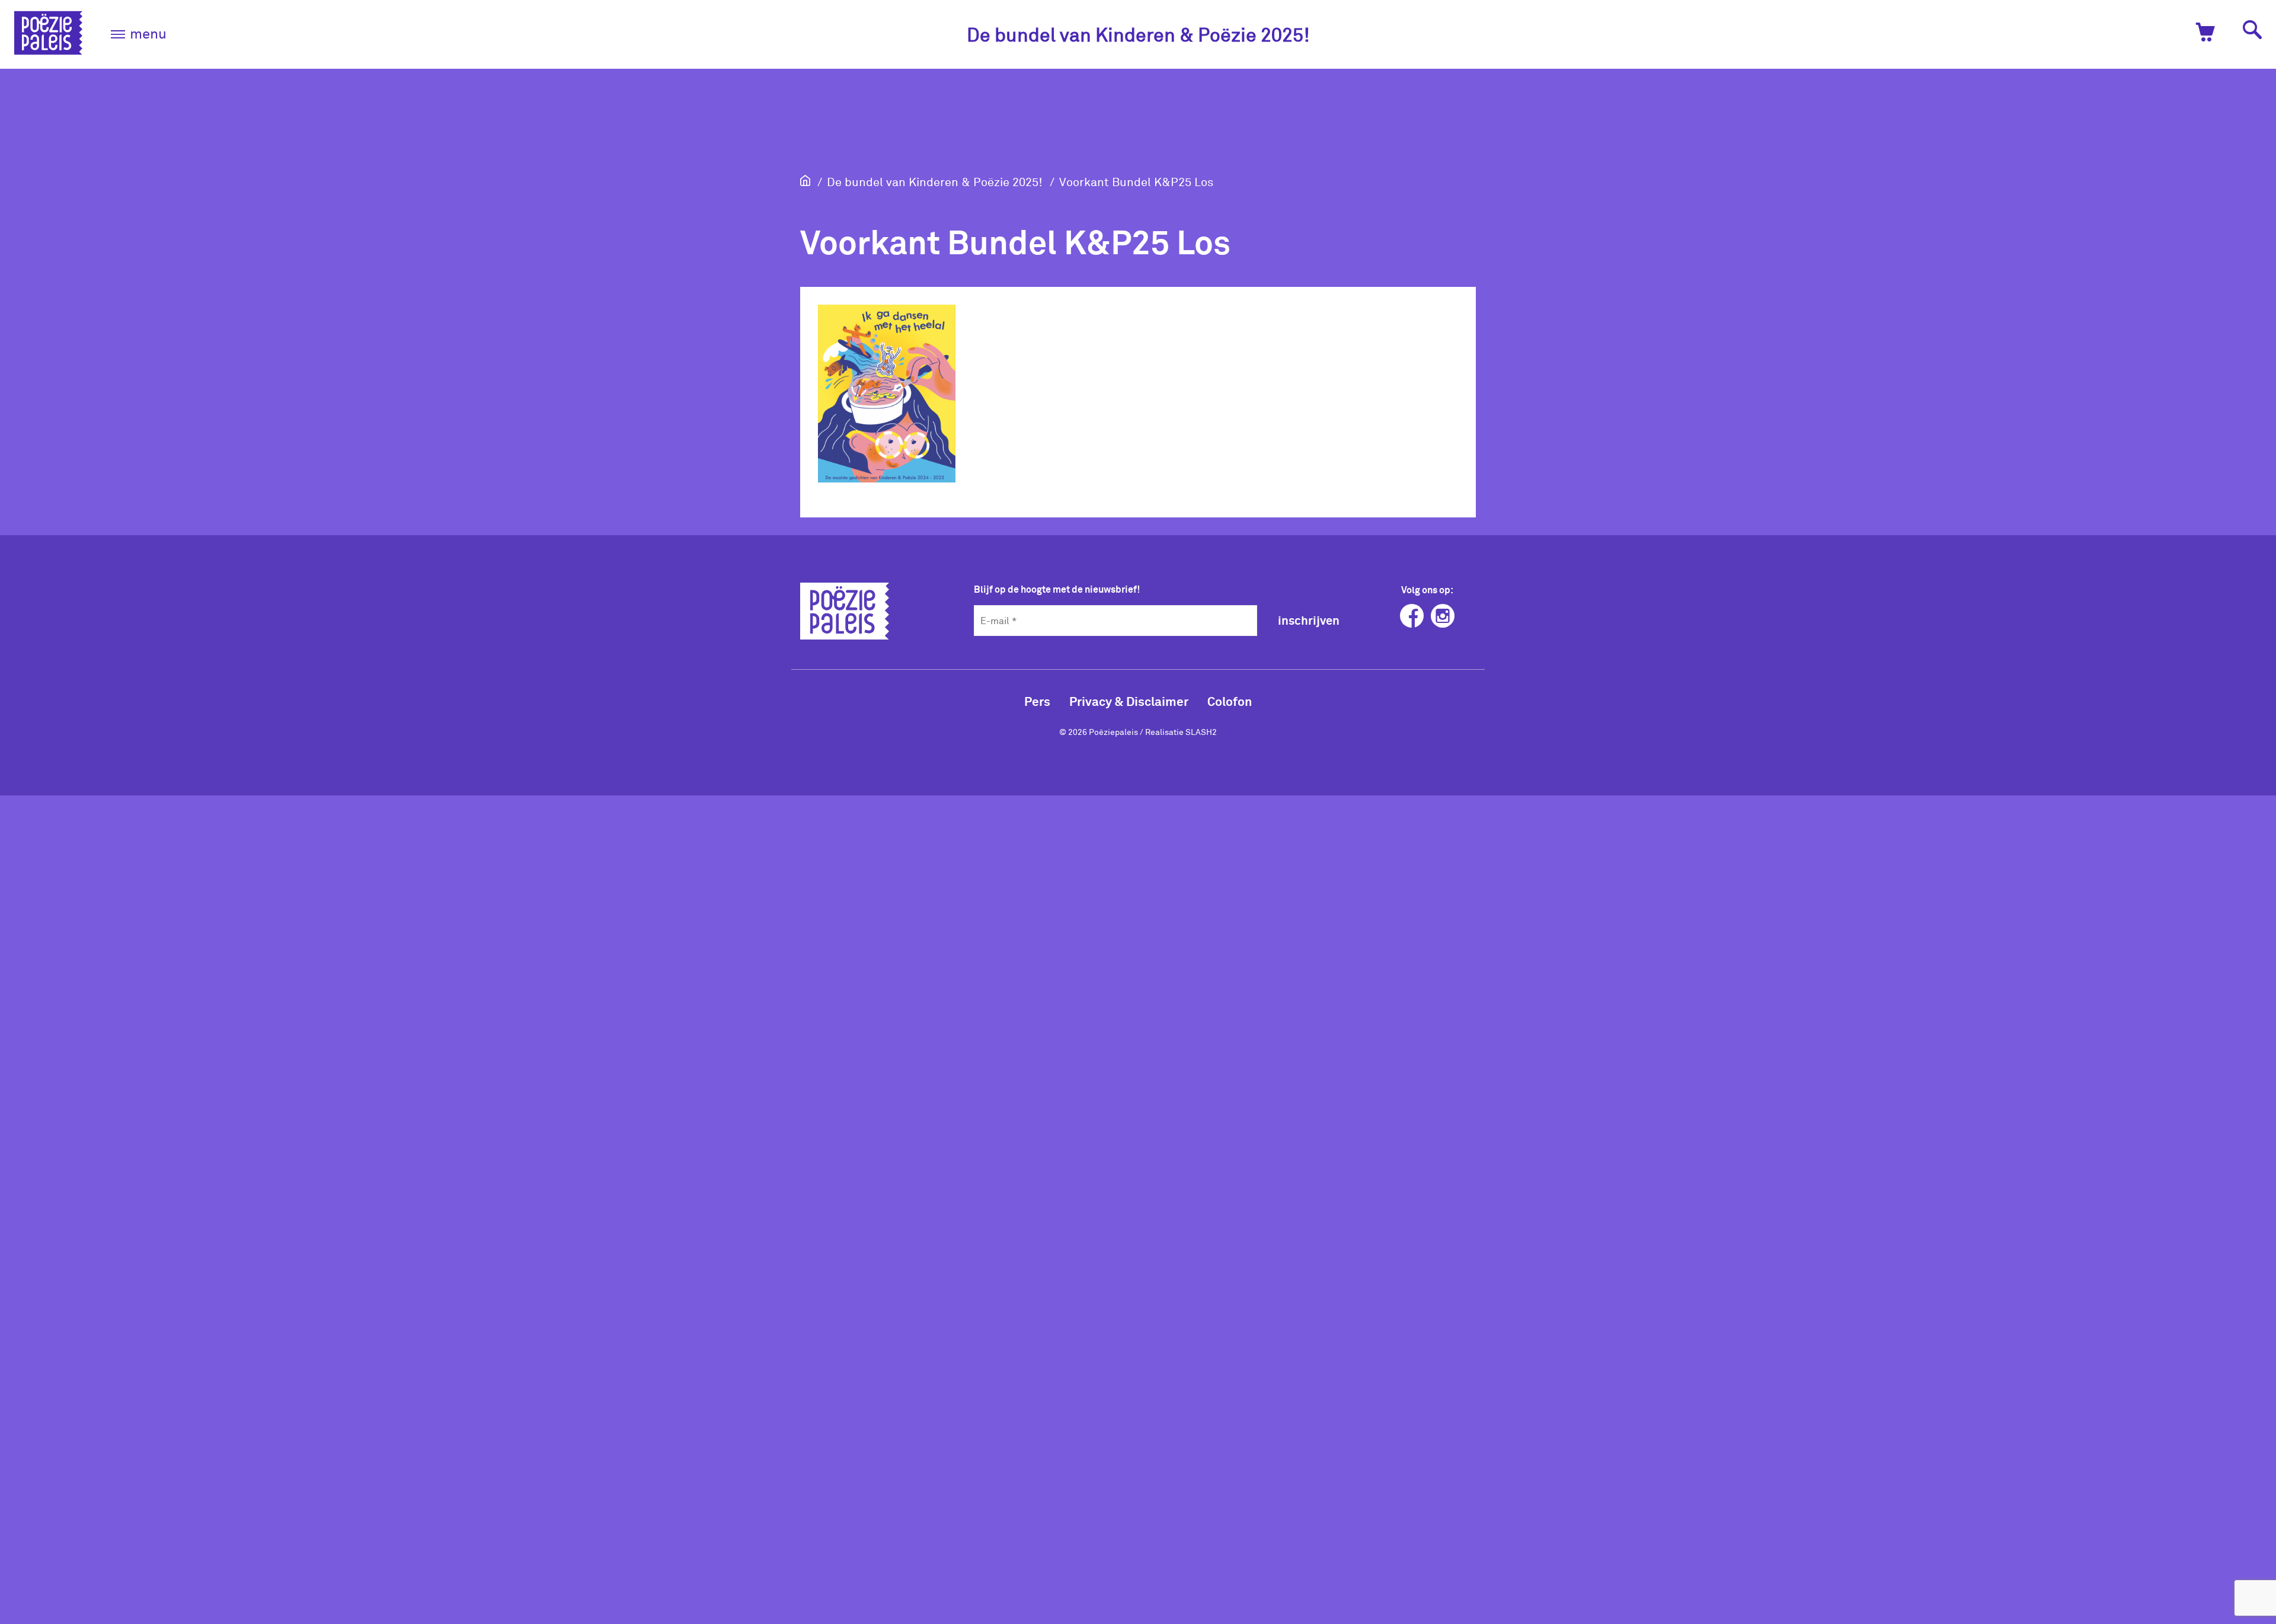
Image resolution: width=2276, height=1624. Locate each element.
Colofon (1230, 701)
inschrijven (1309, 620)
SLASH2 (1201, 732)
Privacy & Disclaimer (1129, 701)
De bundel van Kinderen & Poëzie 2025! (1138, 34)
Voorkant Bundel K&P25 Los (1136, 181)
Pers (1037, 701)
